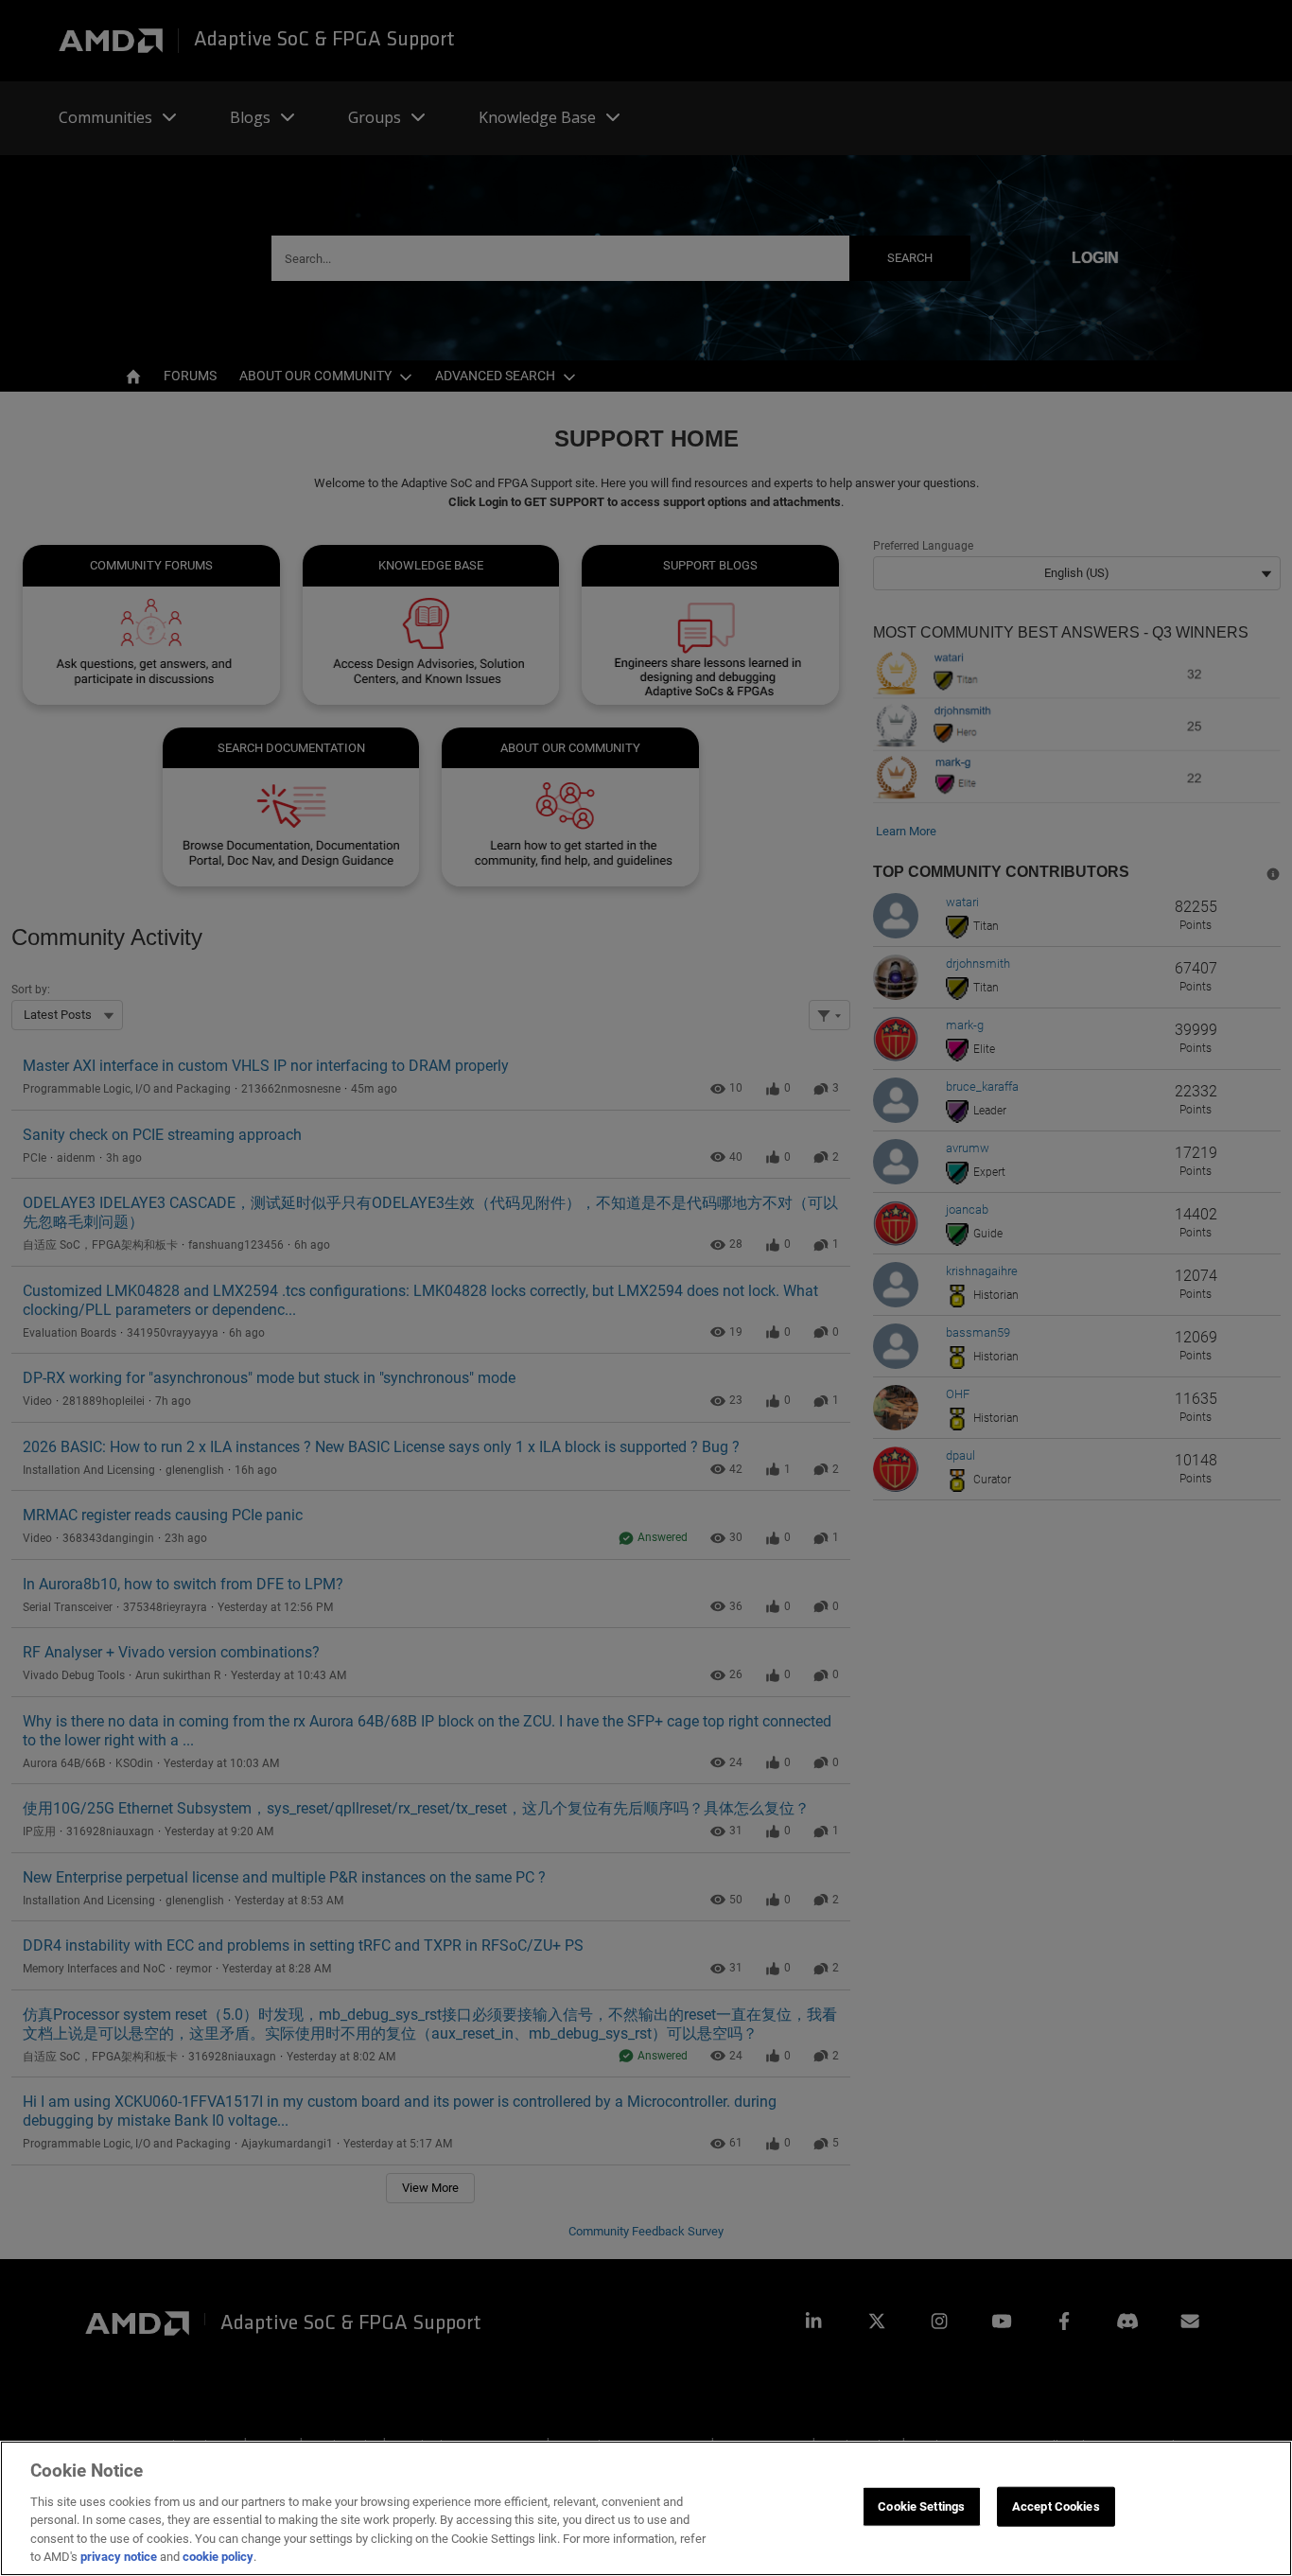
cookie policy (218, 2557)
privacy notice (119, 2557)
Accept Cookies (1056, 2506)
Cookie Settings (921, 2506)
